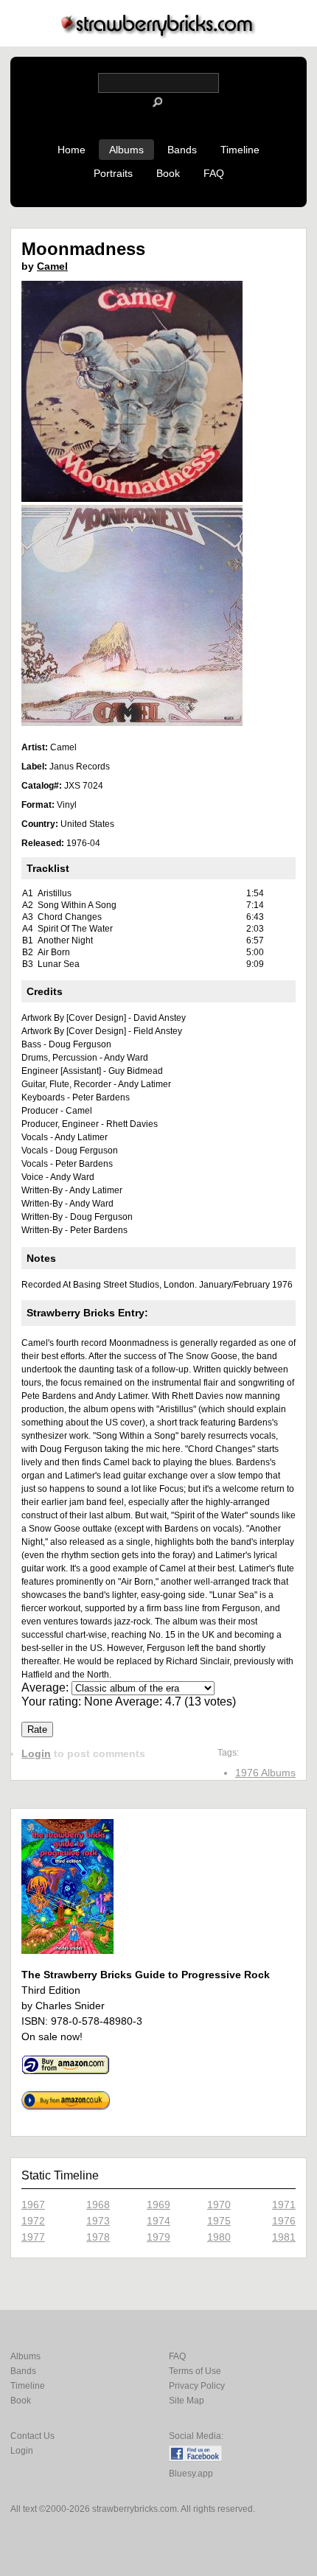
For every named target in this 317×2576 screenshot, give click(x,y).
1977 (33, 2237)
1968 (98, 2205)
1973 (98, 2221)
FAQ (214, 173)
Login (36, 1753)
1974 (158, 2221)
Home (72, 150)
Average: (46, 1687)
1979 (158, 2237)
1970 (219, 2205)
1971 (284, 2205)
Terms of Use (195, 2371)
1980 (219, 2237)
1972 (33, 2221)
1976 (284, 2221)
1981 (284, 2237)
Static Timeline (60, 2175)
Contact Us (32, 2436)
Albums (126, 150)
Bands (182, 150)
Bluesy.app (191, 2474)
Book (168, 173)
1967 (33, 2205)
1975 (219, 2221)
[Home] (158, 34)
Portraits (113, 173)
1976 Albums (265, 1773)
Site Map (187, 2401)
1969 (158, 2205)
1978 (98, 2237)
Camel (52, 266)
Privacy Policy (197, 2386)
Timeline (240, 150)
